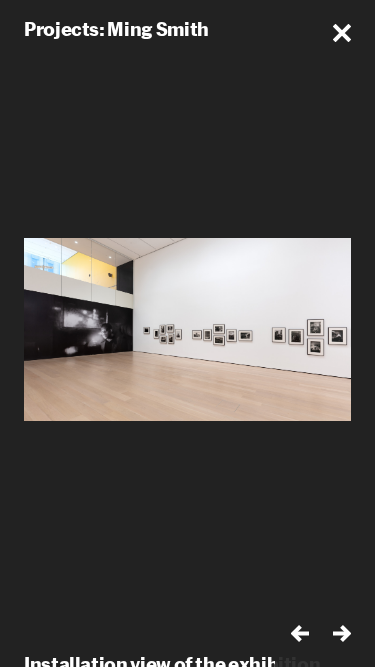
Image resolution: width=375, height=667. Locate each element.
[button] (342, 33)
